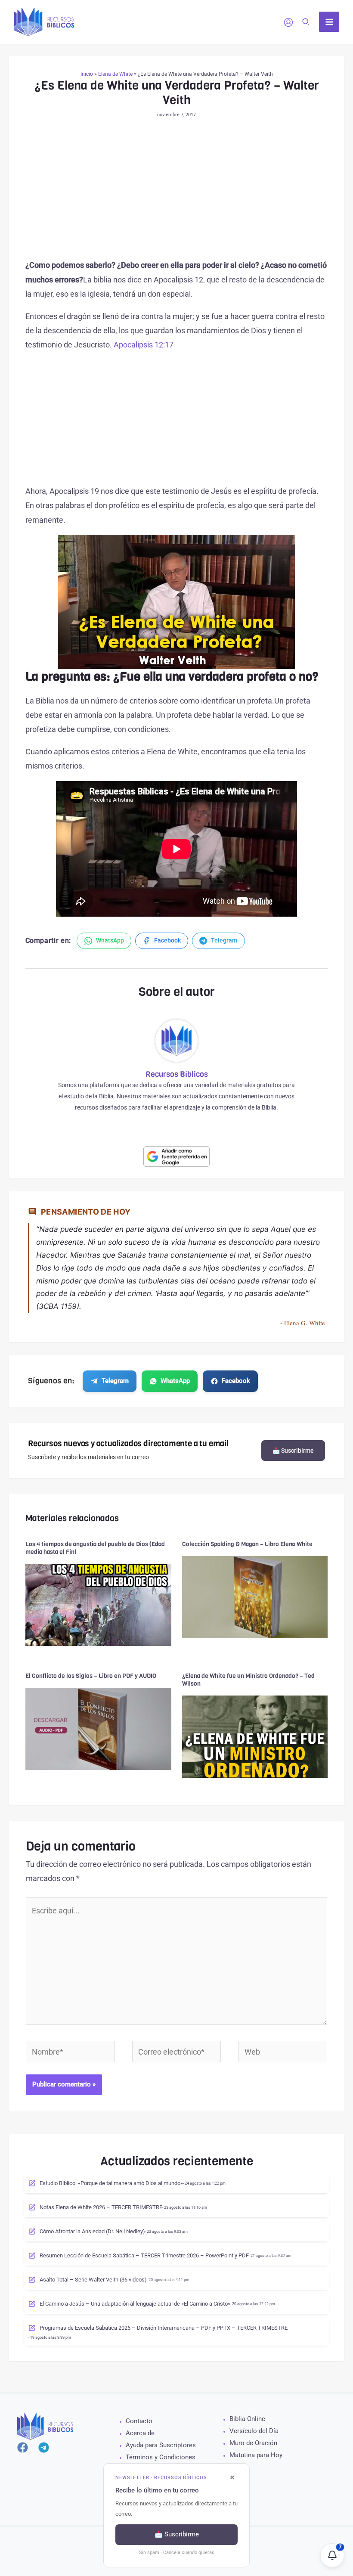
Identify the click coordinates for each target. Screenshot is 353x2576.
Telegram (115, 1381)
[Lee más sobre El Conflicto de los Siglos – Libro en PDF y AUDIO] (98, 1728)
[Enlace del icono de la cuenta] (288, 22)
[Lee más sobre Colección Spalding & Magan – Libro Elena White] (255, 1596)
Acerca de (140, 2433)
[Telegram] (44, 2447)
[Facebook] (23, 2447)
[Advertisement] (177, 194)
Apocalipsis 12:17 (144, 345)
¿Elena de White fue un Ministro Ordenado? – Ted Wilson (248, 1680)
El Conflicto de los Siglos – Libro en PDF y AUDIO (91, 1676)
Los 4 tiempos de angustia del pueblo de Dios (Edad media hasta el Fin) (95, 1548)
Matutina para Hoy (256, 2455)
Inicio (87, 74)
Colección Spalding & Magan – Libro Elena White (247, 1544)
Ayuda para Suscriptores (161, 2445)
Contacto (139, 2421)
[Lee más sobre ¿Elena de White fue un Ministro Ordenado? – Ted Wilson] (255, 1736)
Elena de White (115, 74)
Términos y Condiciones (161, 2457)
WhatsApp (175, 1381)
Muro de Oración (253, 2443)
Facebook (236, 1381)
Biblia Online (247, 2419)
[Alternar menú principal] (329, 22)
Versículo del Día (254, 2431)
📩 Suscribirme (293, 1451)
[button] (306, 23)
